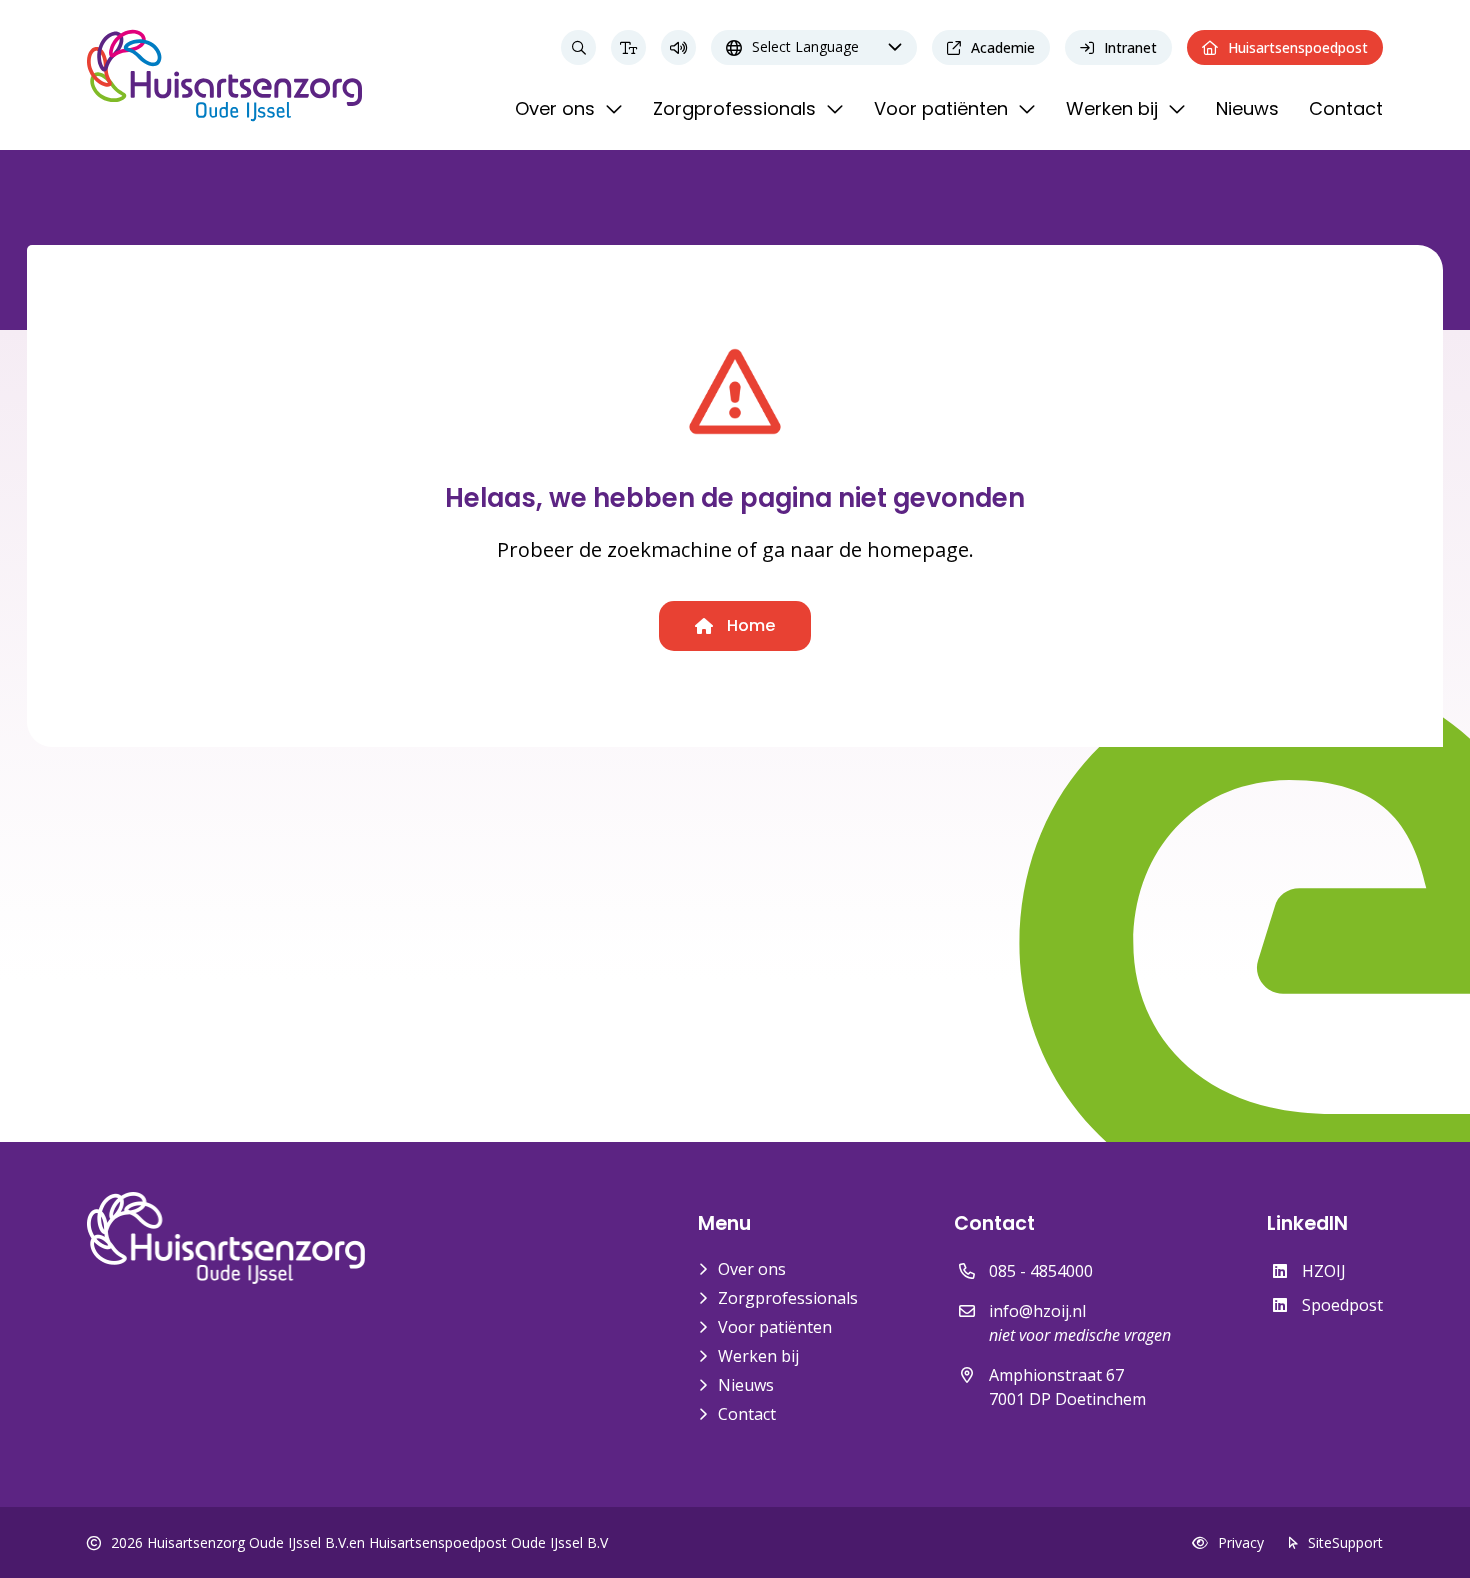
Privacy (1241, 1542)
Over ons (752, 1269)
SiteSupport (1345, 1542)
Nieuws (746, 1385)
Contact (747, 1414)
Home (749, 625)
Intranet (1130, 47)
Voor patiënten (775, 1327)
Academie (1003, 47)
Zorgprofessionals (788, 1298)
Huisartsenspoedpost (1298, 47)
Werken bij (758, 1356)
